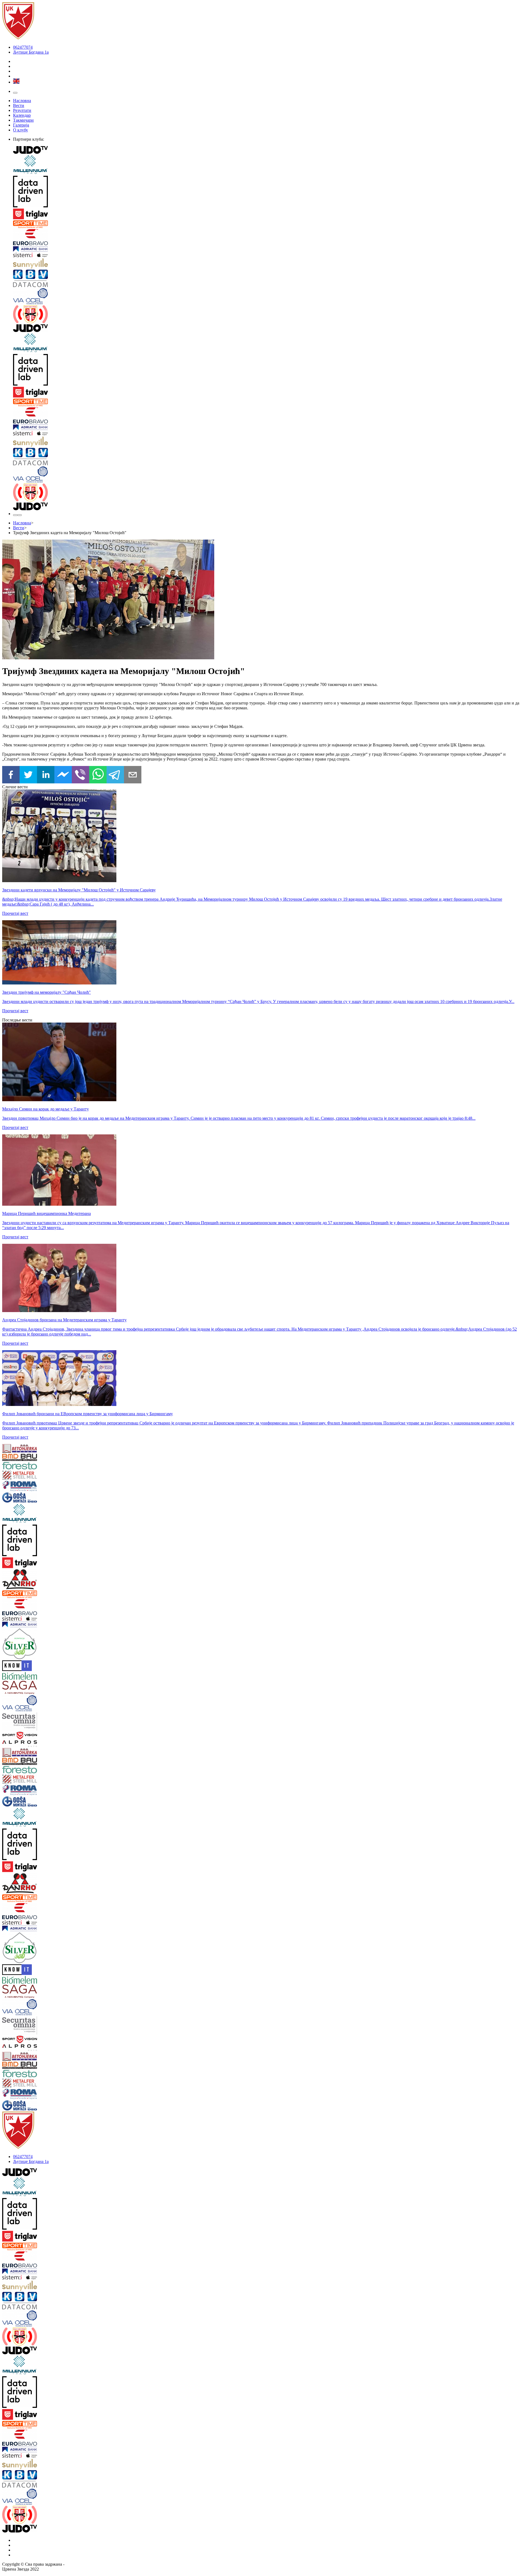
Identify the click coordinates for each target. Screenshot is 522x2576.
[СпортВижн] (45, 1736)
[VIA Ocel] (266, 297)
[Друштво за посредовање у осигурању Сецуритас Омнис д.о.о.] (45, 1722)
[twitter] (28, 775)
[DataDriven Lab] (266, 192)
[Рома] (45, 1487)
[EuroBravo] (266, 238)
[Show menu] (15, 93)
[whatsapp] (98, 775)
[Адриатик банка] (266, 250)
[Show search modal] (20, 515)
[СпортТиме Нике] (266, 225)
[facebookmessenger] (63, 775)
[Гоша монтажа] (45, 1498)
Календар (22, 115)
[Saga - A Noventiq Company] (45, 1688)
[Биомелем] (45, 1676)
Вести (19, 105)
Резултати (22, 110)
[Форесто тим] (45, 1466)
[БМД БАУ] (45, 1458)
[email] (133, 775)
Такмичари (23, 120)
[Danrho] (45, 1580)
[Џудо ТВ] (266, 150)
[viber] (80, 775)
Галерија (21, 125)
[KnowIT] (45, 1666)
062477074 (23, 47)
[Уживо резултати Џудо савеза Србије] (266, 315)
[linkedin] (46, 775)
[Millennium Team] (266, 165)
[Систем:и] (266, 256)
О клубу (21, 130)
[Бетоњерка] (45, 1449)
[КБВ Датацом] (266, 279)
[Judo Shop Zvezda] (15, 515)
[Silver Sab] (45, 1644)
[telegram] (115, 775)
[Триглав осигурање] (266, 214)
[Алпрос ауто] (45, 1744)
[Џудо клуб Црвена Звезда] (18, 38)
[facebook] (11, 775)
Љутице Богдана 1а (31, 52)
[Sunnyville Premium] (266, 264)
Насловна (22, 101)
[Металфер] (45, 1476)
